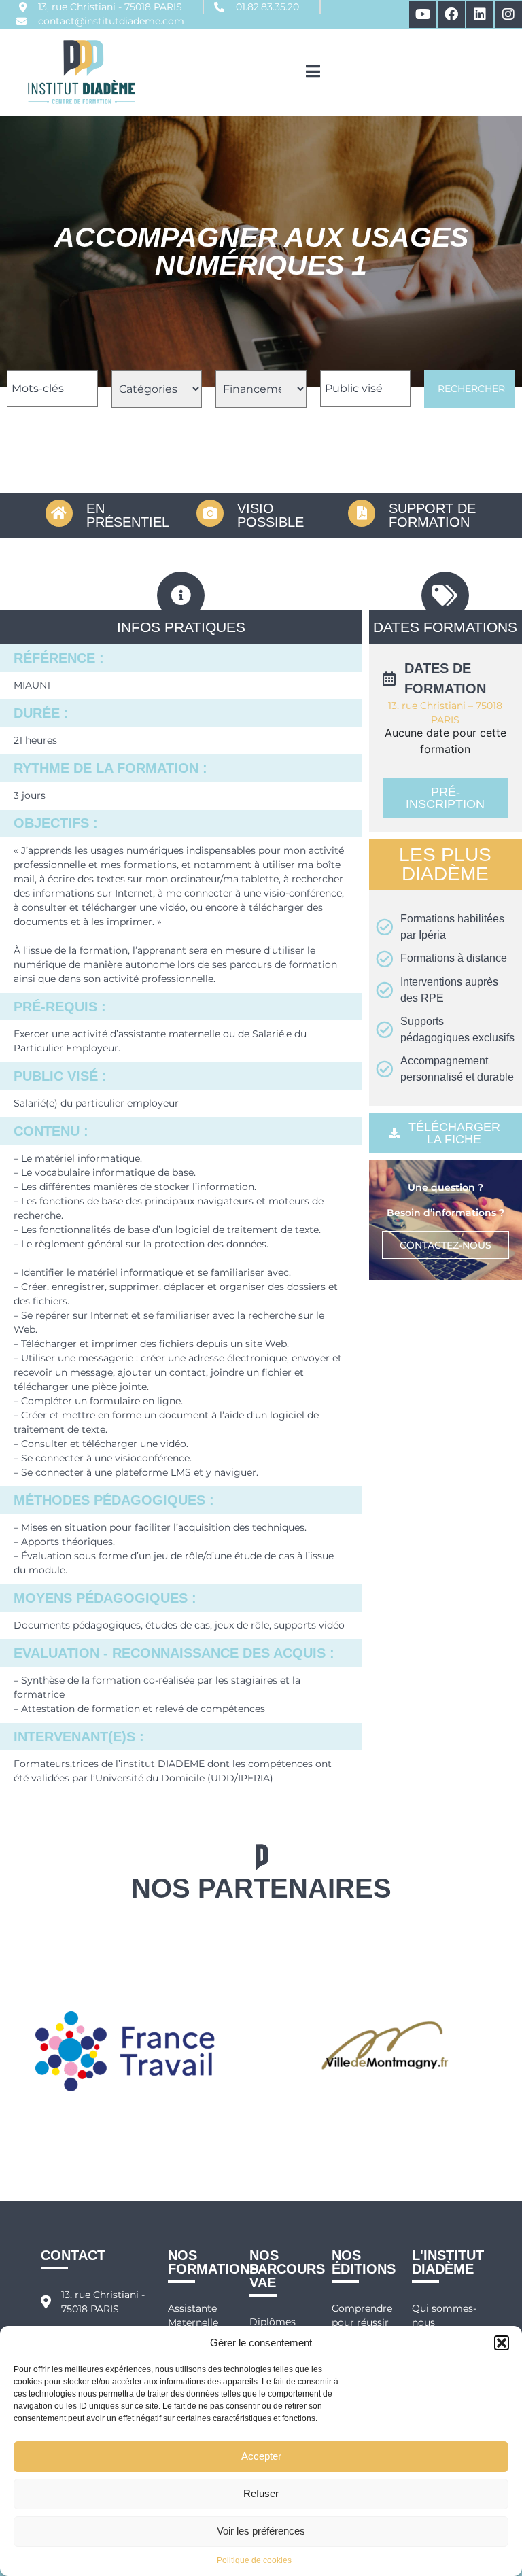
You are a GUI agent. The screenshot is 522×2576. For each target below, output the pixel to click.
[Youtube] (423, 14)
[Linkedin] (480, 14)
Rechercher (471, 389)
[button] (502, 2343)
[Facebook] (451, 14)
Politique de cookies (254, 2560)
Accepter (261, 2456)
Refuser (261, 2493)
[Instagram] (508, 14)
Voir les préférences (261, 2531)
